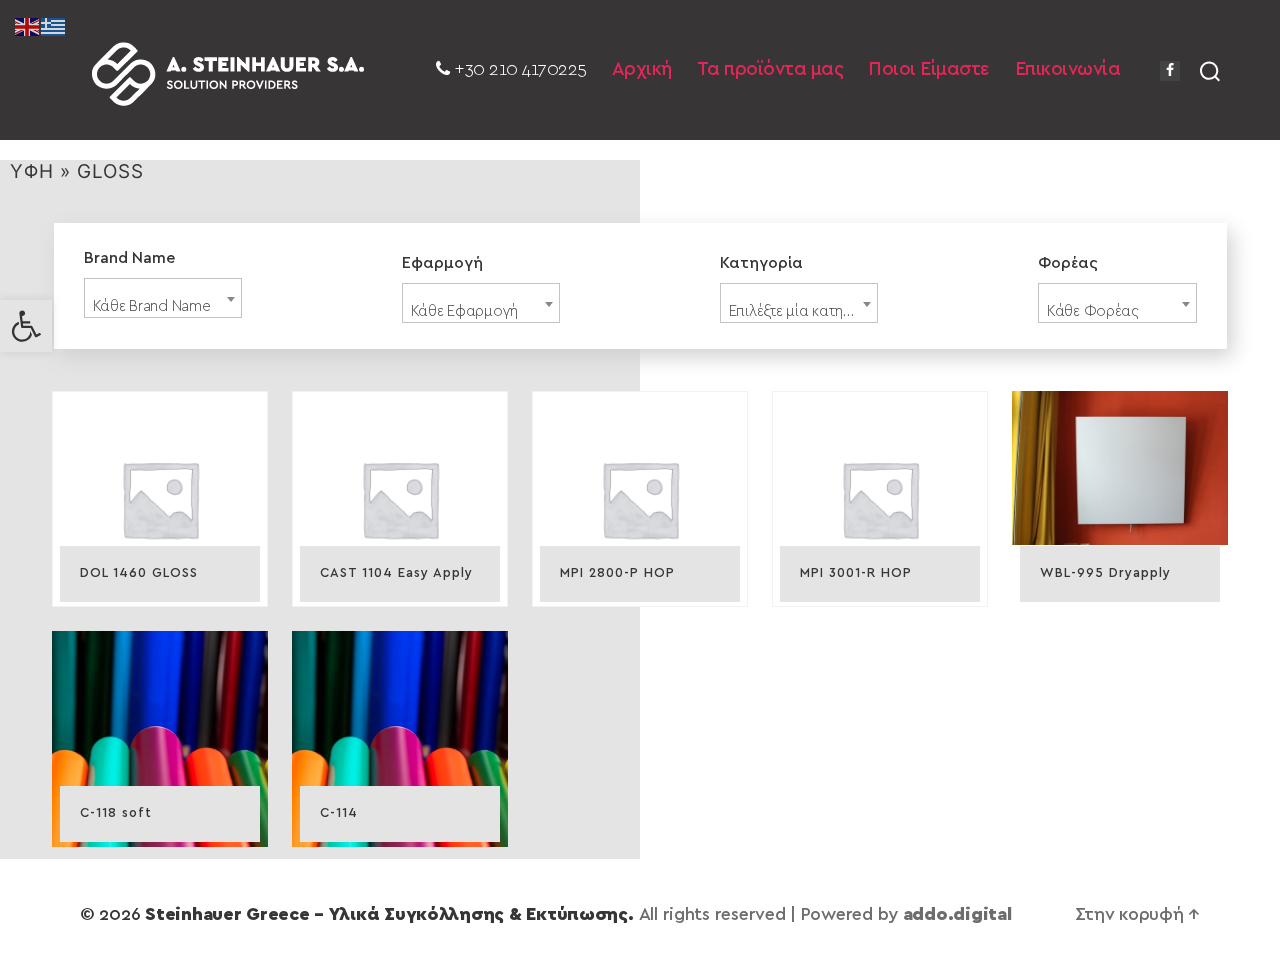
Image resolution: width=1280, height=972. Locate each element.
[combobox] (163, 298)
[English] (28, 26)
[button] (26, 326)
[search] (1210, 70)
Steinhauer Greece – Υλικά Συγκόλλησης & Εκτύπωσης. (389, 915)
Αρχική (642, 69)
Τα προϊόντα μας (770, 69)
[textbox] (163, 306)
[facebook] (1170, 71)
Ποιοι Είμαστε (929, 69)
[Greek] (54, 26)
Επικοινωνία (1068, 69)
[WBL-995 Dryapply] (1120, 468)
